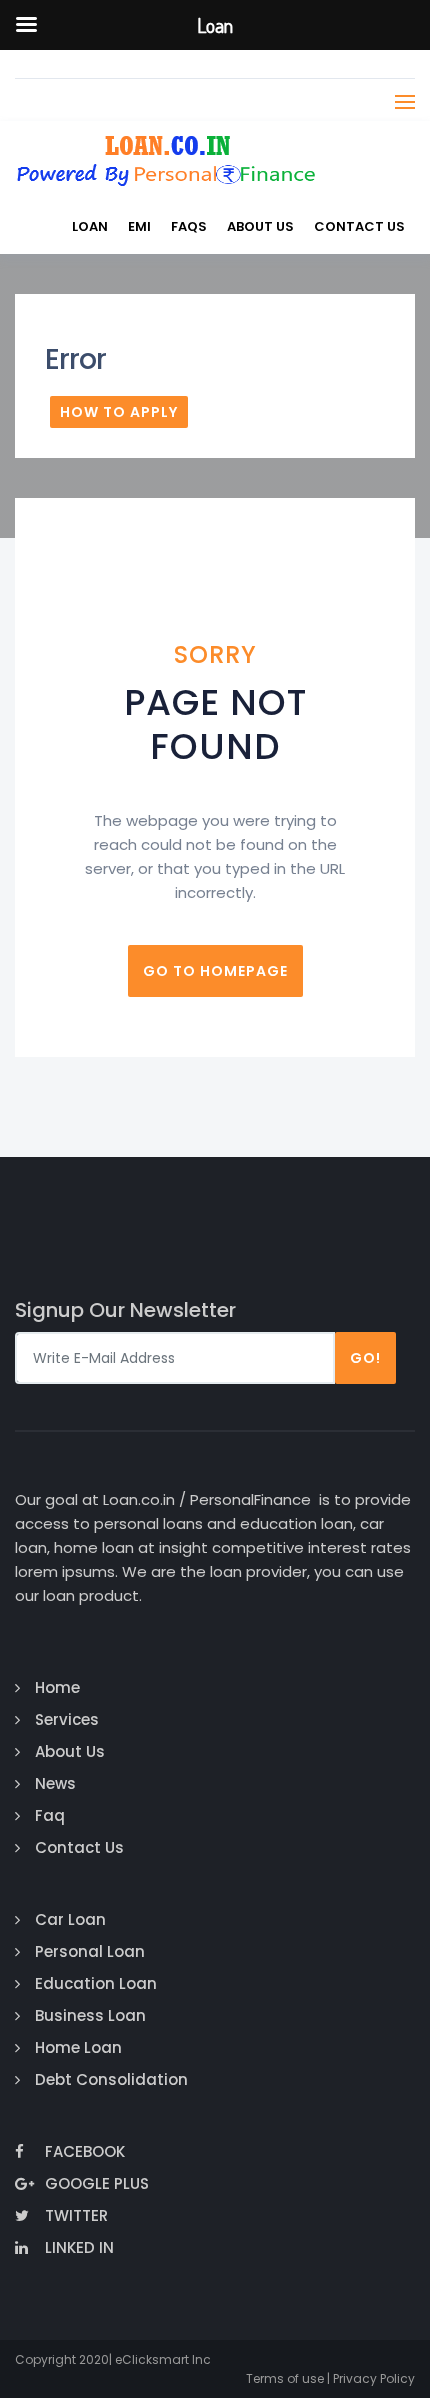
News (55, 1783)
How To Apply (119, 412)
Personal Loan (90, 1951)
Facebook (85, 2151)
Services (67, 1719)
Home (57, 1687)
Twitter (76, 2215)
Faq (50, 1815)
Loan (90, 226)
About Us (260, 226)
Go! (365, 1358)
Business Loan (90, 2015)
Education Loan (96, 1983)
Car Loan (70, 1919)
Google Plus (97, 2183)
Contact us (359, 226)
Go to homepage (215, 971)
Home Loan (78, 2047)
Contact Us (79, 1847)
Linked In (79, 2247)
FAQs (189, 226)
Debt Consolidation (111, 2079)
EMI (139, 226)
